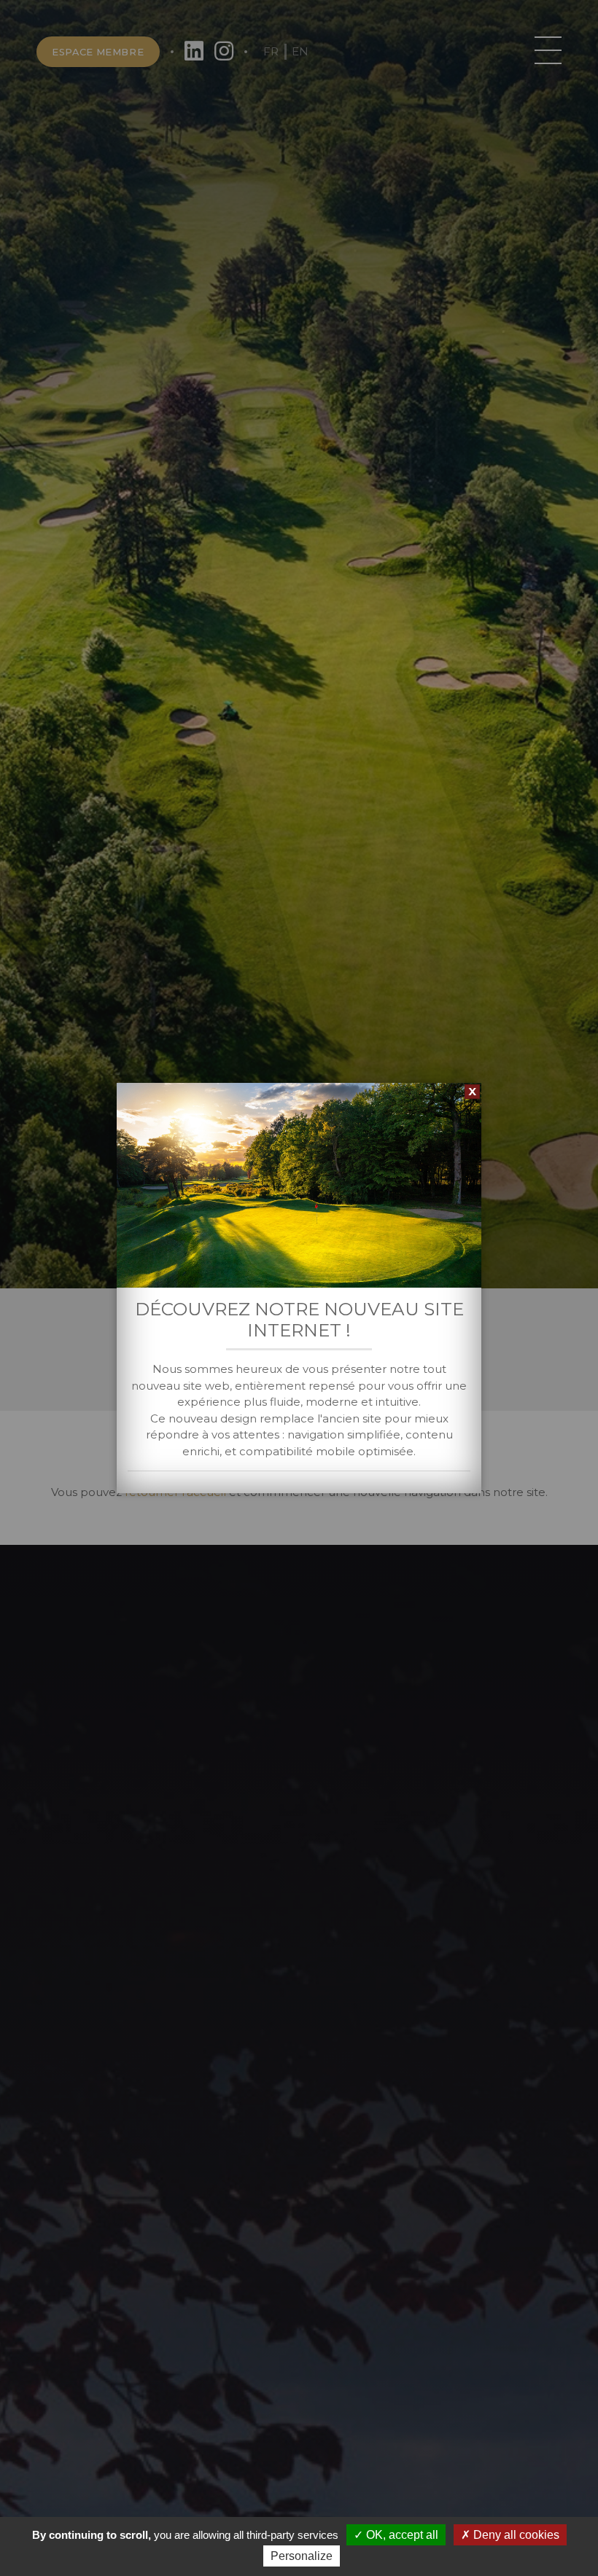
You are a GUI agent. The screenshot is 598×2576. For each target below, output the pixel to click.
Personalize (302, 2556)
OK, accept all (401, 2535)
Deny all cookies (515, 2535)
